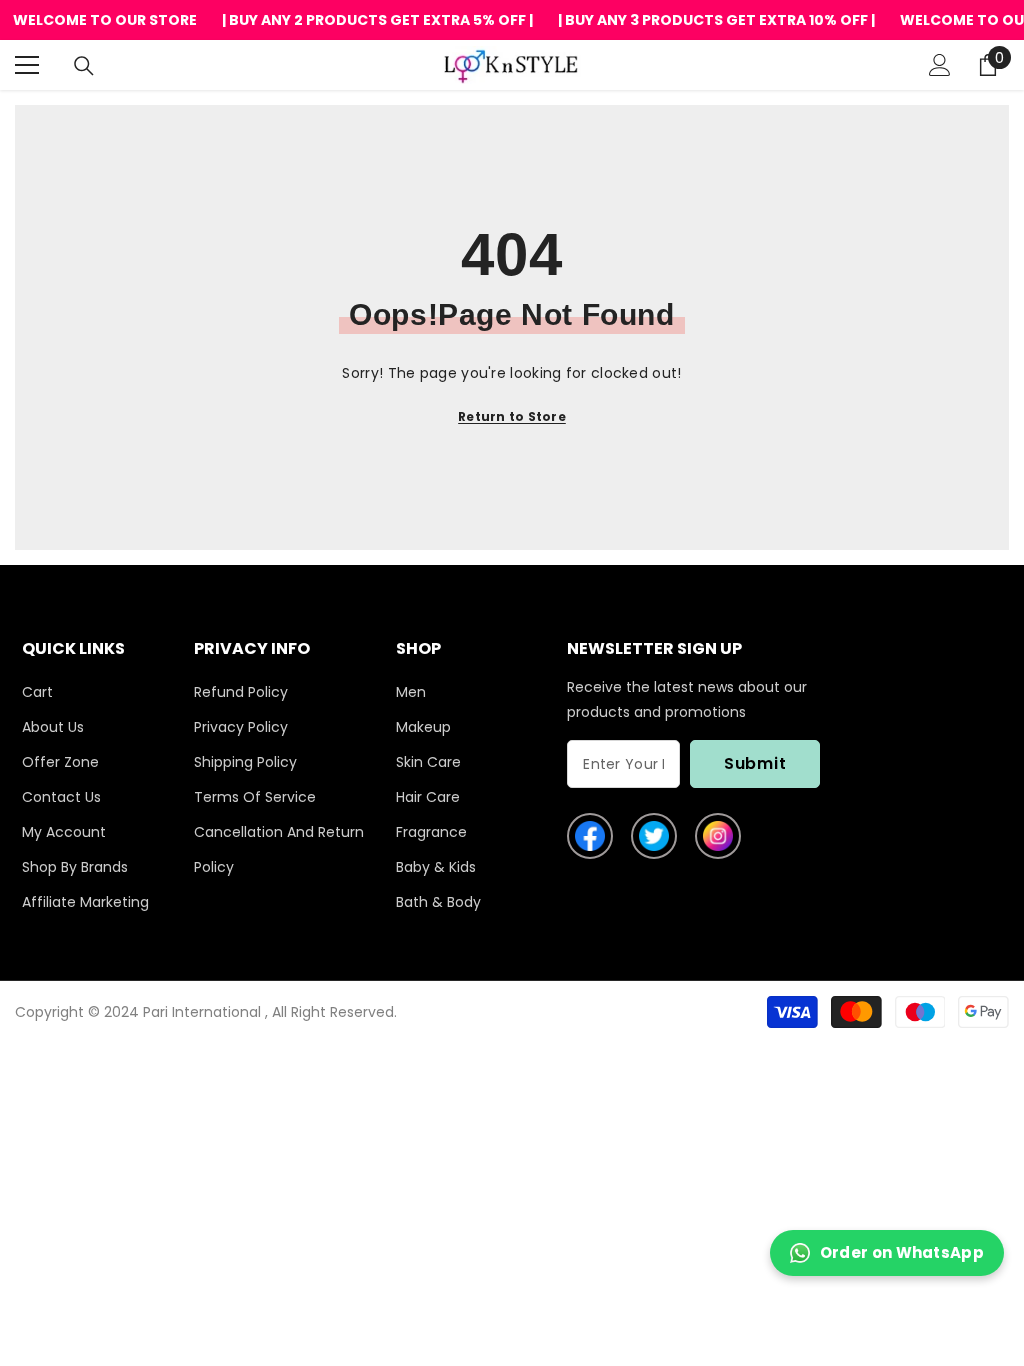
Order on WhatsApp (902, 1252)
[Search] (84, 66)
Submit (755, 763)
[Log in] (940, 65)
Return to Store (512, 416)
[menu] (27, 65)
